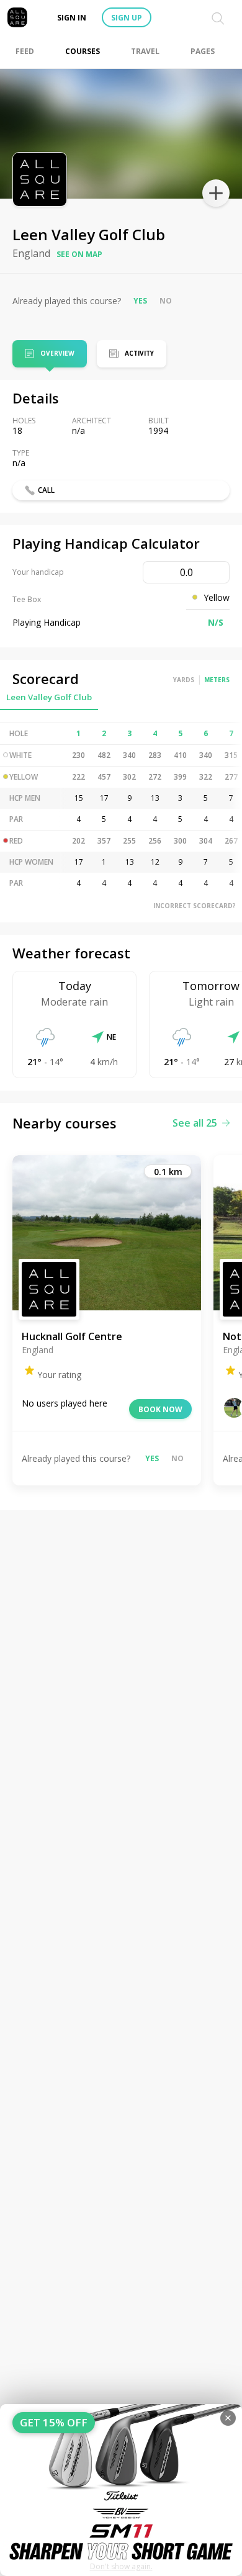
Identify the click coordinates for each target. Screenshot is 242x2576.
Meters (217, 680)
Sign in (72, 18)
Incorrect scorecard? (195, 906)
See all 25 (195, 1123)
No (166, 301)
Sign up (127, 18)
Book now (160, 1409)
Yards (184, 680)
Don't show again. (121, 2566)
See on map (79, 254)
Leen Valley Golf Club (49, 697)
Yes (140, 301)
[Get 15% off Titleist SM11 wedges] (121, 2490)
